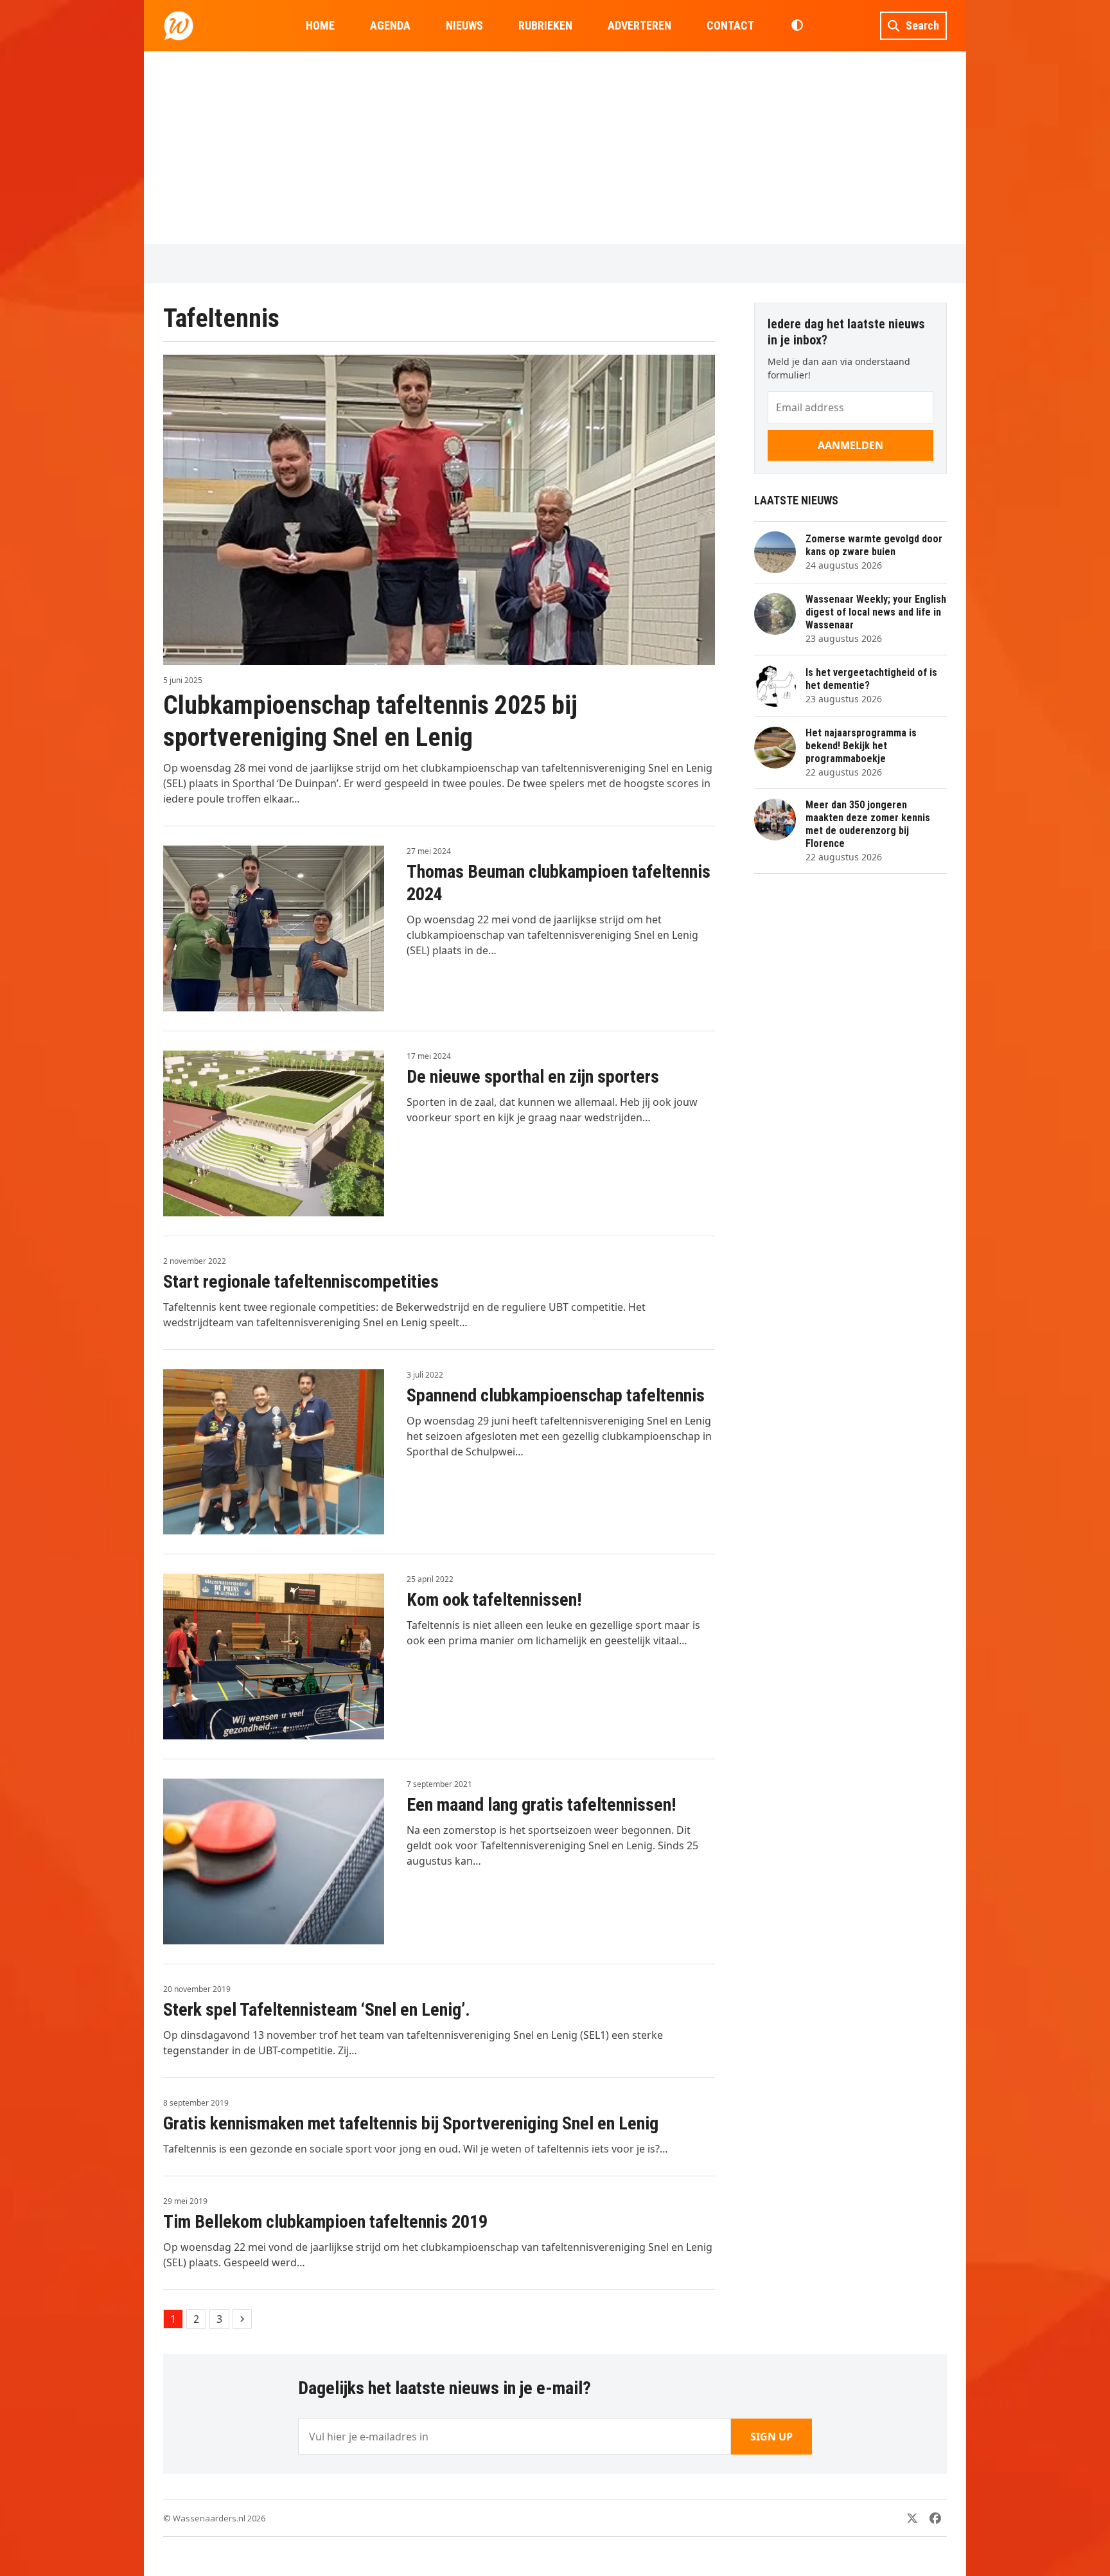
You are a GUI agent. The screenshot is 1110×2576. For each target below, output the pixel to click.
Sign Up (771, 2437)
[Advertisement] (555, 148)
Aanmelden (850, 445)
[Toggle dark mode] (797, 26)
